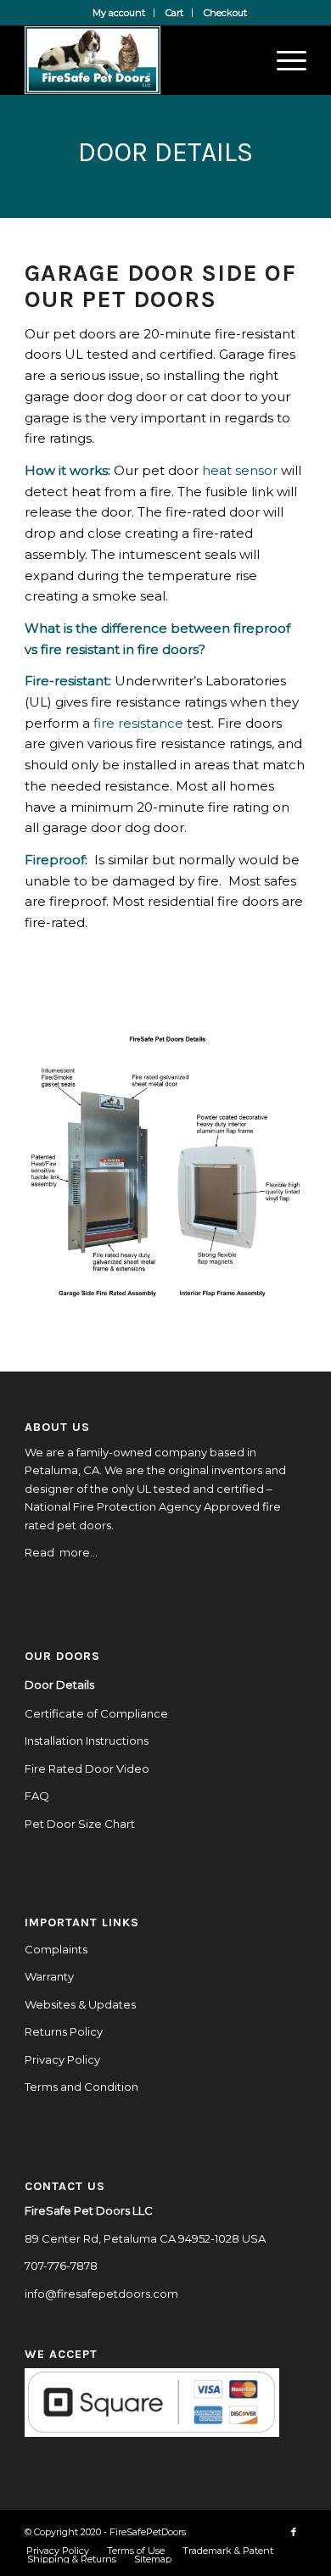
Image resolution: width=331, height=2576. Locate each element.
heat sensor (240, 470)
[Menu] (283, 60)
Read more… (61, 1552)
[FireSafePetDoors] (137, 60)
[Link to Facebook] (294, 2532)
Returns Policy (64, 2031)
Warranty (49, 1976)
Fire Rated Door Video (87, 1769)
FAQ (37, 1796)
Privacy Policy (62, 2059)
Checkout (225, 13)
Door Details (59, 1685)
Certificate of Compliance (96, 1713)
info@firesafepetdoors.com (101, 2294)
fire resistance (138, 723)
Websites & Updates (80, 2004)
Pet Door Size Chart (80, 1824)
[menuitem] (119, 13)
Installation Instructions (87, 1741)
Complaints (56, 1949)
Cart (174, 13)
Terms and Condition (81, 2087)
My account (119, 13)
